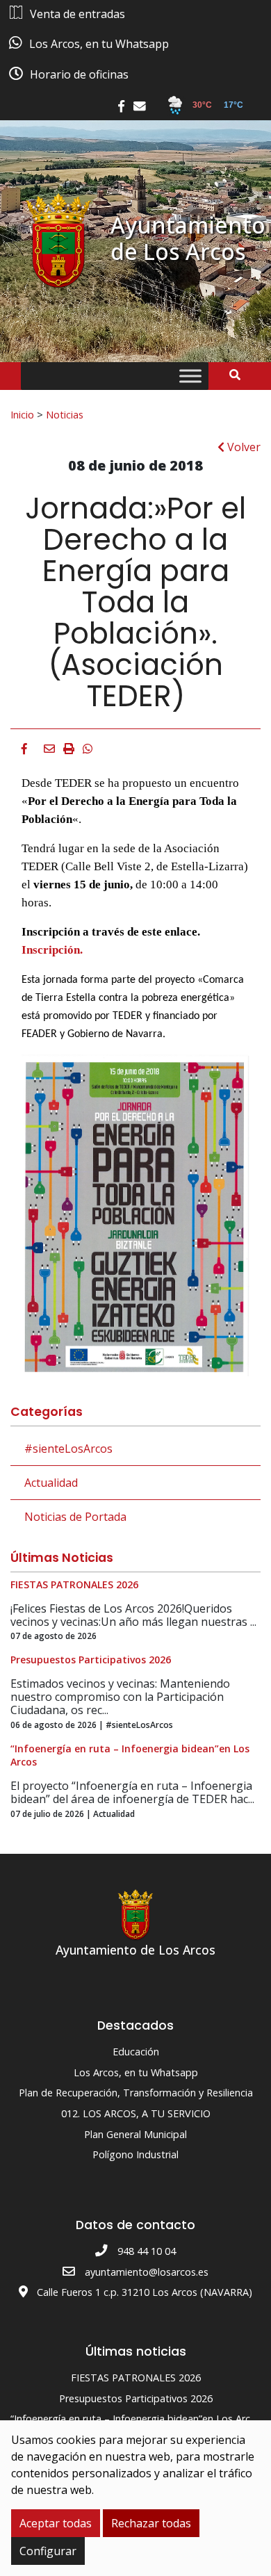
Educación (136, 2052)
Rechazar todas (151, 2523)
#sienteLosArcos (68, 1449)
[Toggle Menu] (190, 376)
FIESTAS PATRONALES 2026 (136, 2378)
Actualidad (51, 1483)
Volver (243, 447)
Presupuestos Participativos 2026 (136, 2398)
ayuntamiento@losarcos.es (147, 2272)
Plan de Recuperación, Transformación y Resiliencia (136, 2093)
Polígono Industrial (135, 2154)
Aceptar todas (56, 2523)
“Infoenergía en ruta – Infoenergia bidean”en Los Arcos (136, 2419)
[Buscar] (240, 375)
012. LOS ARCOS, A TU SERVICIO (136, 2113)
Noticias (65, 414)
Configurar (48, 2551)
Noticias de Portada (75, 1517)
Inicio (22, 414)
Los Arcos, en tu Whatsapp (136, 2072)
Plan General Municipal (135, 2134)
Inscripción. (52, 950)
